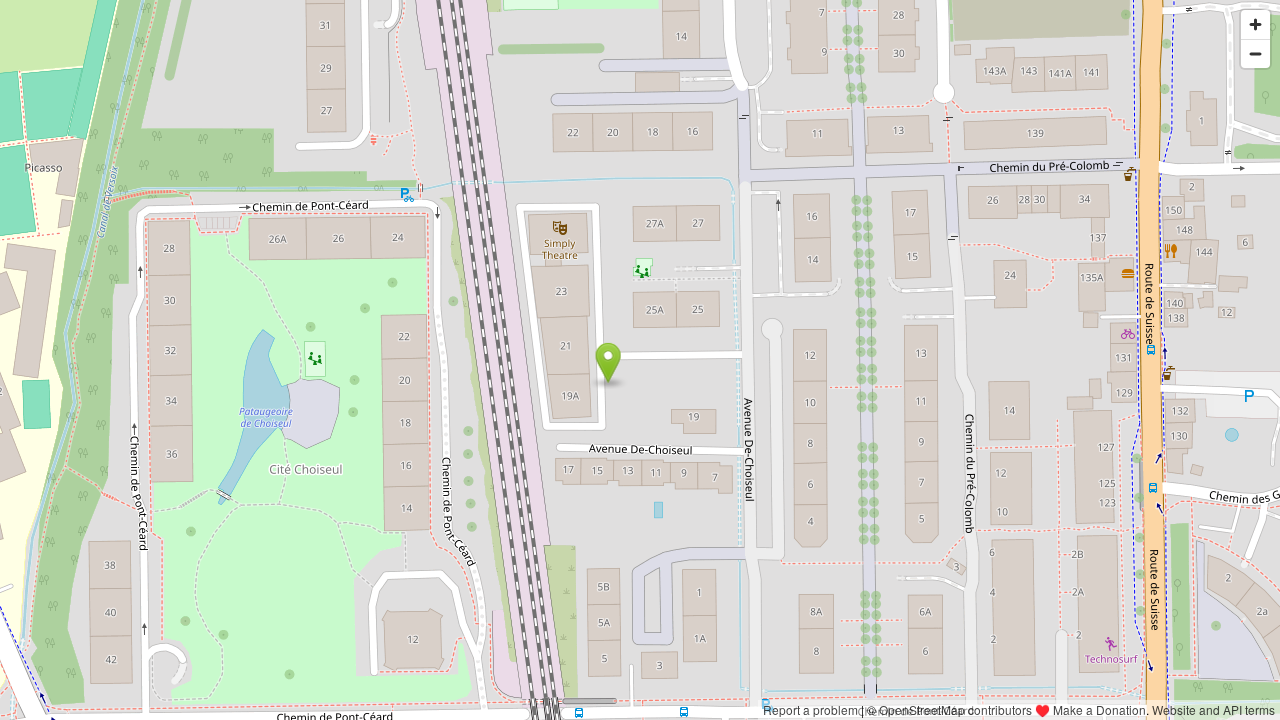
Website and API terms (1213, 709)
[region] (640, 360)
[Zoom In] (1255, 24)
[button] (608, 363)
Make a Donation (1099, 709)
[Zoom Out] (1255, 53)
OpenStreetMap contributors (955, 709)
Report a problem (810, 709)
